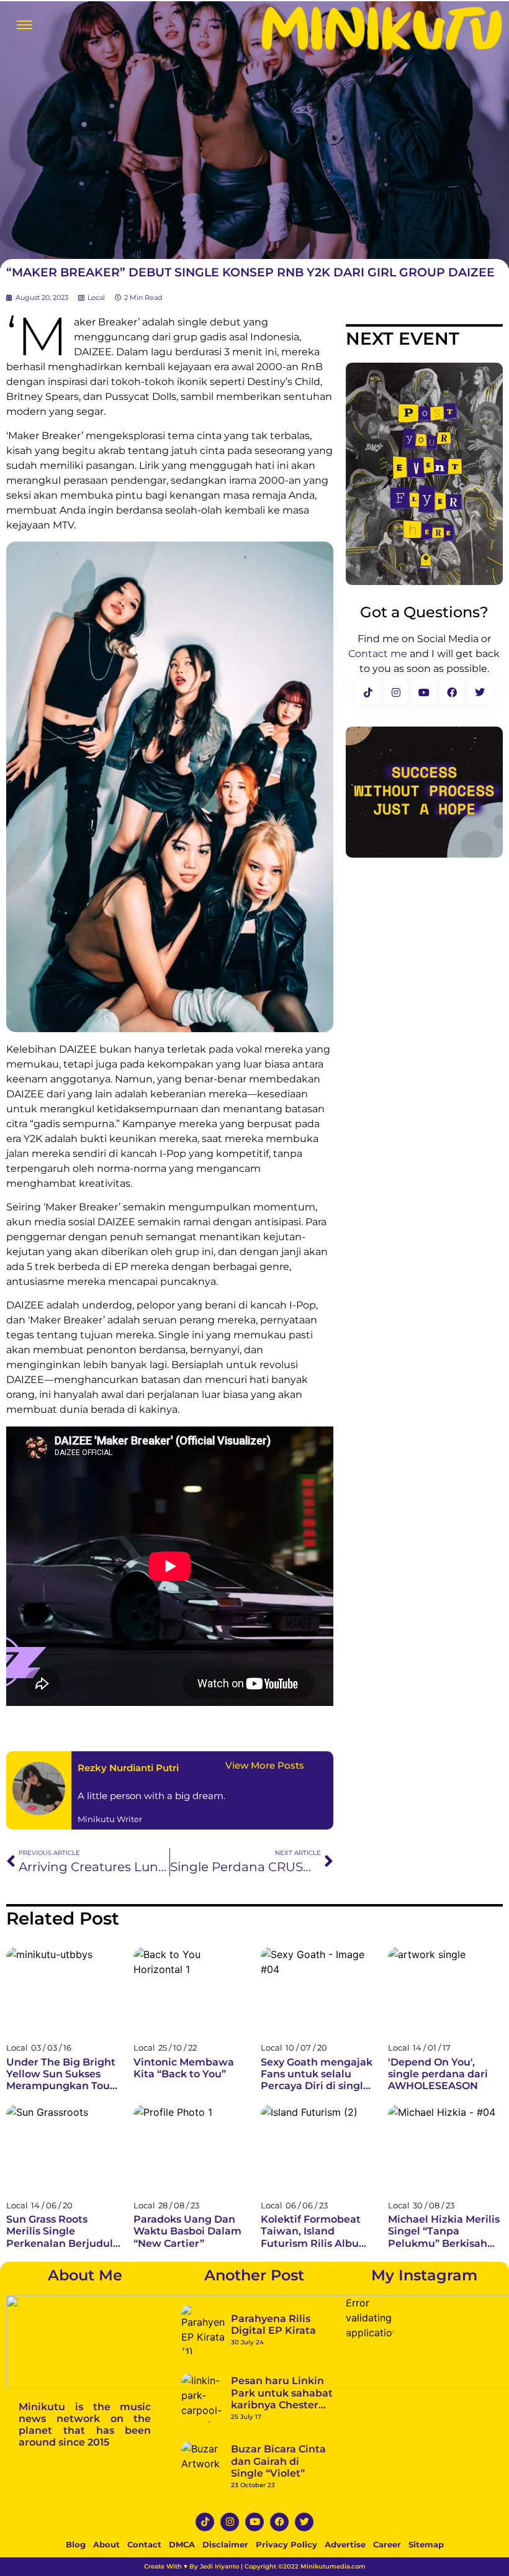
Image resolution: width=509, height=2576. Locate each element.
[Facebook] (279, 2522)
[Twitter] (304, 2522)
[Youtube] (254, 2522)
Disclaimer (225, 2544)
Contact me (378, 654)
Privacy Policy (286, 2544)
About (106, 2544)
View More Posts (265, 1765)
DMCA (182, 2544)
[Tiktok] (205, 2522)
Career (387, 2544)
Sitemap (426, 2544)
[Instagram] (230, 2522)
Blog (76, 2544)
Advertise (345, 2544)
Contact (144, 2544)
